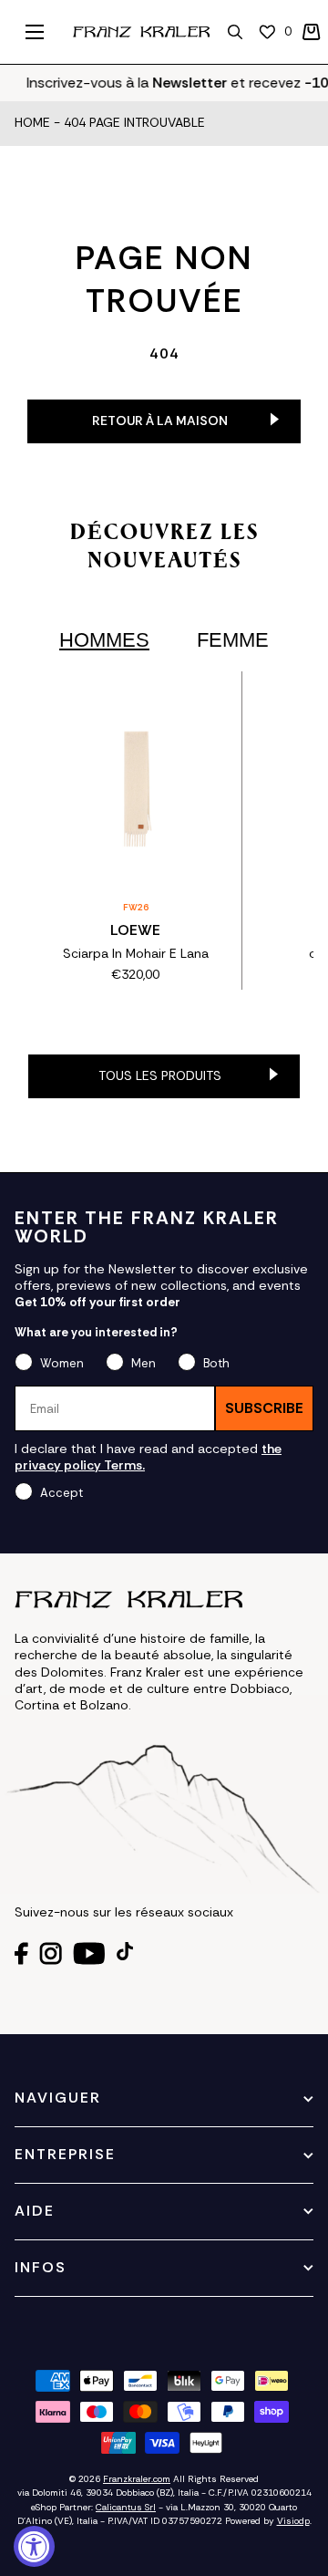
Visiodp (293, 2521)
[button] (312, 32)
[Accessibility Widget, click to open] (34, 2546)
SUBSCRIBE (264, 1408)
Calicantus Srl (126, 2507)
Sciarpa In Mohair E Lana (136, 953)
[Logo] (141, 32)
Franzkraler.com (137, 2479)
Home (32, 123)
